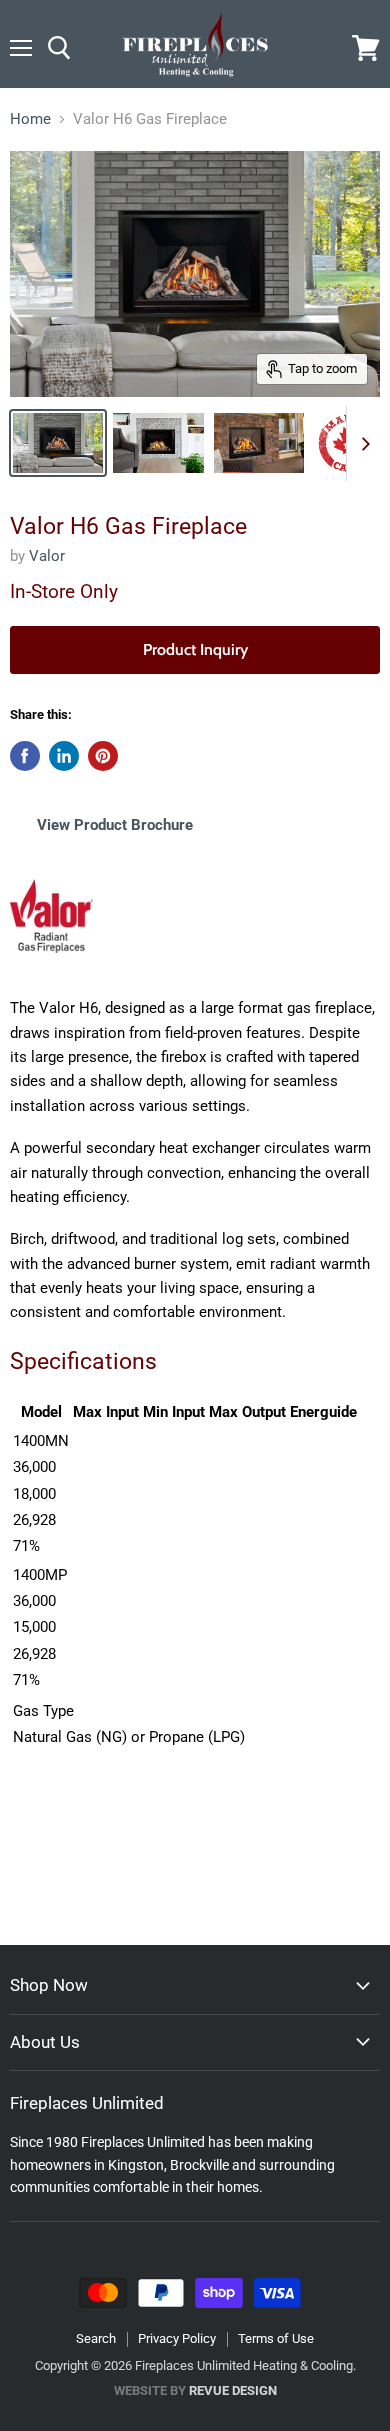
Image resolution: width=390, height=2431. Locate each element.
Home (30, 119)
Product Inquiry (195, 649)
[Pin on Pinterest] (103, 756)
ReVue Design (195, 2390)
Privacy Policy (177, 2338)
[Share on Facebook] (25, 756)
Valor (47, 556)
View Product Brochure (115, 825)
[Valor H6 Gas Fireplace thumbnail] (58, 443)
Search (96, 2338)
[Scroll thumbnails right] (362, 443)
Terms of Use (276, 2338)
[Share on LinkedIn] (64, 756)
